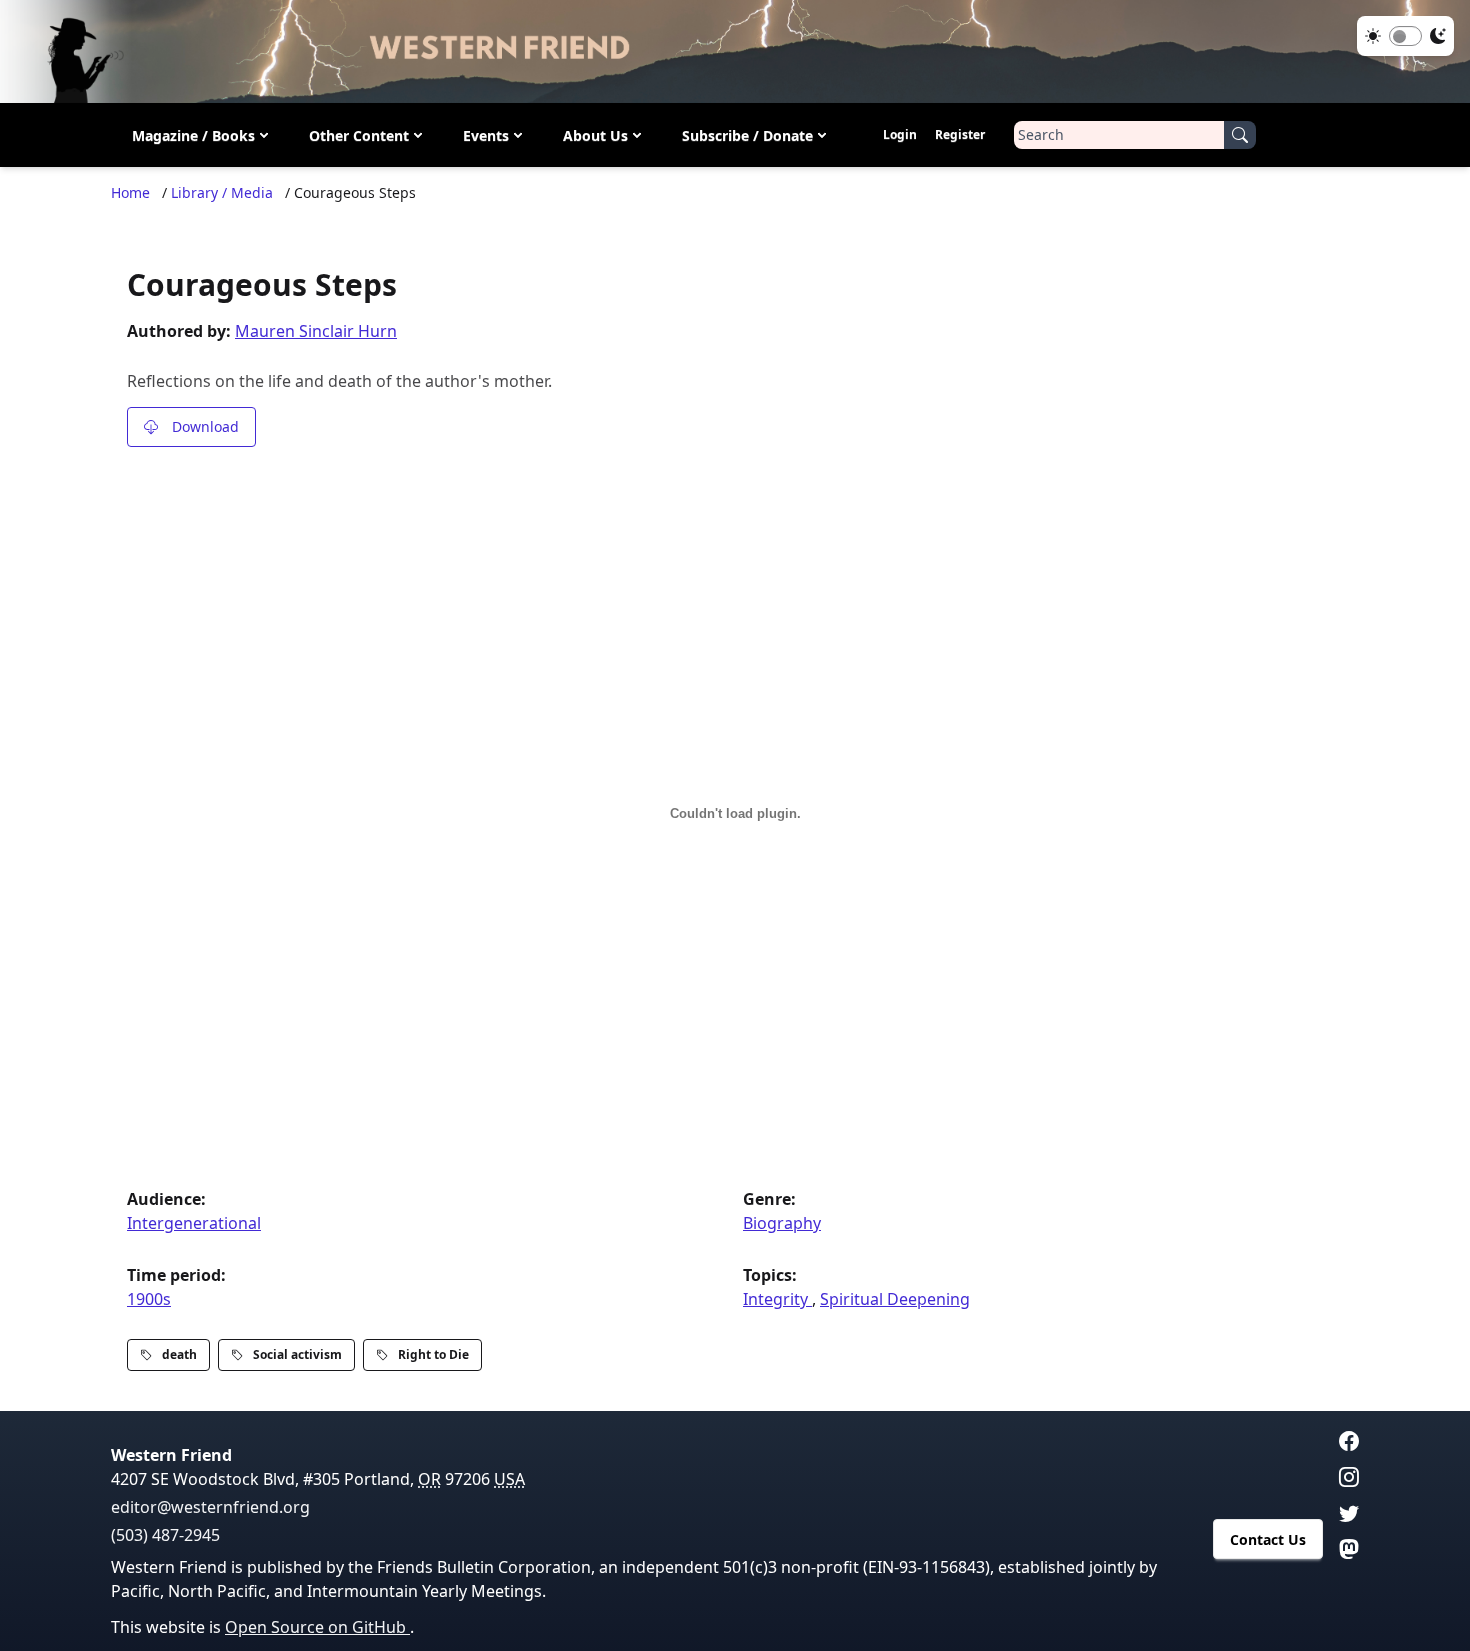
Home (130, 192)
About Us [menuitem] (595, 135)
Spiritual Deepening (895, 1299)
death (179, 1354)
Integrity (777, 1299)
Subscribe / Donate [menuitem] (747, 135)
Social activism (297, 1354)
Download (205, 426)
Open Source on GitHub (317, 1627)
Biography (782, 1223)
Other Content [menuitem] (359, 135)
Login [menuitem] (900, 134)
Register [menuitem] (960, 134)
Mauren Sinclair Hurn (316, 331)
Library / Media (222, 192)
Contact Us (1268, 1539)
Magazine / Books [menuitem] (193, 135)
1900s (149, 1299)
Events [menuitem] (486, 135)
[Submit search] (1240, 135)
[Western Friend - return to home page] (735, 51)
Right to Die (433, 1354)
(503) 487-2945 (165, 1535)
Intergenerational (194, 1223)
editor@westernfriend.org (210, 1507)
